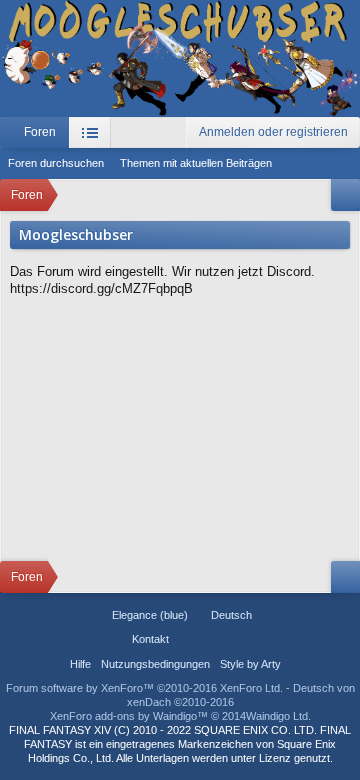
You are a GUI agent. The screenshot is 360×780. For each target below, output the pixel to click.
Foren (40, 132)
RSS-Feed (235, 639)
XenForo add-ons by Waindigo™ (129, 716)
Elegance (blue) (150, 615)
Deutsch (231, 615)
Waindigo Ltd (277, 716)
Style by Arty (250, 664)
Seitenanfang (211, 639)
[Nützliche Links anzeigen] (345, 195)
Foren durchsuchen (56, 163)
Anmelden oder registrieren (273, 132)
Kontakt (150, 639)
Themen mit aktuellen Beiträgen (196, 163)
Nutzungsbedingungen (155, 664)
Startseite (186, 639)
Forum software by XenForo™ (144, 688)
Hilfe (80, 664)
